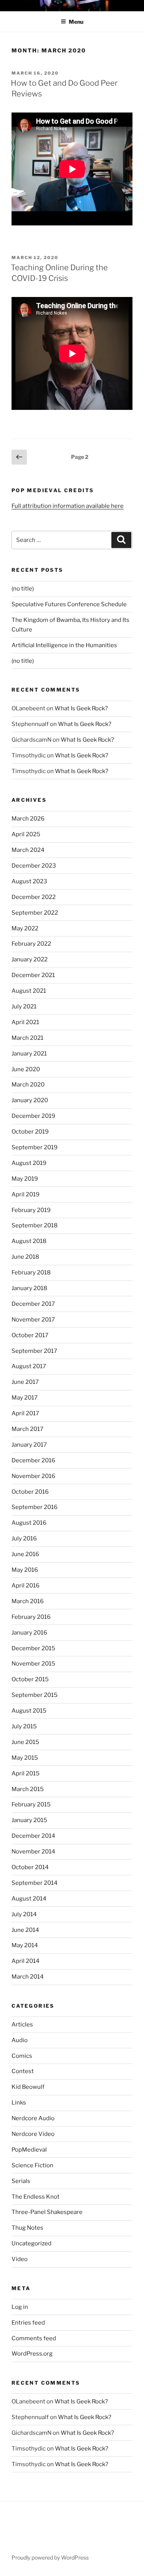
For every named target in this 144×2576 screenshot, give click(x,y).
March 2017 (27, 1429)
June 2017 (25, 1382)
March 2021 (27, 1038)
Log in (20, 2307)
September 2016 (35, 1507)
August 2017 (29, 1366)
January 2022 (30, 959)
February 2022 (31, 944)
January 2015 (29, 1820)
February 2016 (31, 1617)
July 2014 (24, 1914)
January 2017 (29, 1445)
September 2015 (35, 1695)
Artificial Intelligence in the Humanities (64, 645)
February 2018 (31, 1273)
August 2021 (29, 991)
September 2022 (35, 913)
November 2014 (33, 1852)
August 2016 (29, 1523)
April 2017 (25, 1413)
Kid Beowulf (28, 2087)
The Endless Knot (36, 2197)
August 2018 (29, 1241)
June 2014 (25, 1930)
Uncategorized (31, 2243)
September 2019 (35, 1147)
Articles (22, 2025)
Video (20, 2259)
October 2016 (30, 1492)
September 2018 (35, 1225)
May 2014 (25, 1945)
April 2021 (25, 1022)
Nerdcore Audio (33, 2118)
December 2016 (33, 1460)
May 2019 (25, 1179)
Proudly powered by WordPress (50, 2557)
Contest (23, 2071)
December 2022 (34, 897)
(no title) (23, 589)
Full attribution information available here (68, 506)
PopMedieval (29, 2150)
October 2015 (30, 1679)
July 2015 (24, 1726)
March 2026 (28, 819)
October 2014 (30, 1867)
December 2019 (33, 1116)
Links (19, 2103)
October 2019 (30, 1132)
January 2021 (29, 1054)
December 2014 (33, 1836)
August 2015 (29, 1711)
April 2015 (26, 1773)
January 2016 (29, 1633)
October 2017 (30, 1335)
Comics (22, 2056)
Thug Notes (27, 2228)
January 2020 (30, 1100)
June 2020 (26, 1069)
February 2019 (31, 1210)
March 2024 (28, 850)
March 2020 (28, 1085)
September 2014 (35, 1883)
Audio (20, 2040)
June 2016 (25, 1554)
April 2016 (26, 1586)
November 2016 (33, 1476)
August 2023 (29, 881)
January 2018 (29, 1288)
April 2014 (26, 1961)
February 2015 (31, 1804)
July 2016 (24, 1538)
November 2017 (33, 1320)
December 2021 (33, 975)
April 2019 (26, 1194)
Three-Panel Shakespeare (47, 2212)
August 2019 (29, 1163)
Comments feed (34, 2338)
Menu (76, 22)
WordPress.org (32, 2354)
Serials (21, 2181)
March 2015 (28, 1789)
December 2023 (34, 866)
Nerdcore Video (33, 2134)
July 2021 (24, 1007)
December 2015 (33, 1648)
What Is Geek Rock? (81, 708)
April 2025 (26, 834)
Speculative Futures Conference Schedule (69, 604)
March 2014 (28, 1977)
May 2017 (25, 1398)
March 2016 (28, 1601)
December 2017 (33, 1304)
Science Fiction (32, 2165)
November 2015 (33, 1664)
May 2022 (25, 928)
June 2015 (25, 1742)
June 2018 (25, 1257)
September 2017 (34, 1351)
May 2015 (25, 1758)
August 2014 (29, 1899)
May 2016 (25, 1570)
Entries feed (28, 2323)
